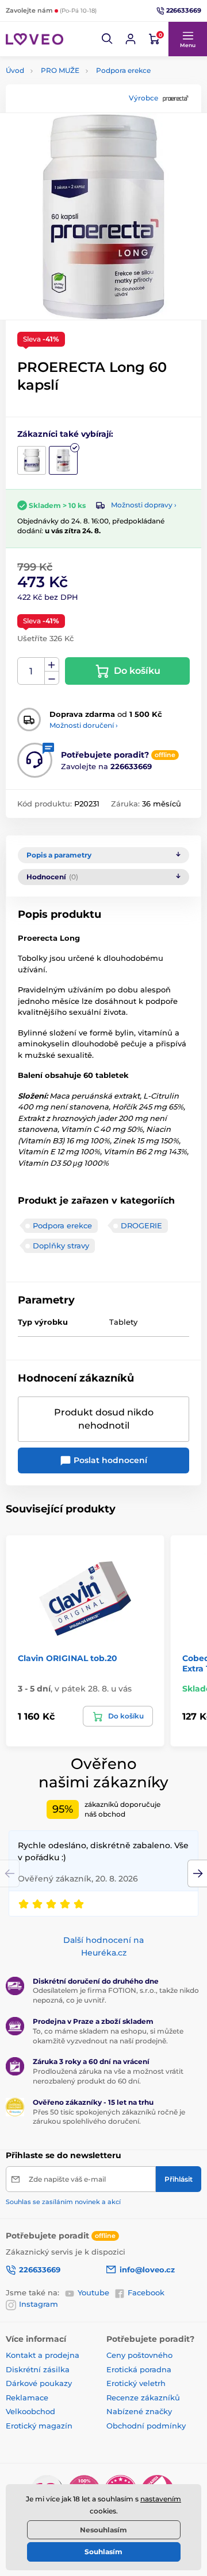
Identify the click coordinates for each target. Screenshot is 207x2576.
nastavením (161, 2499)
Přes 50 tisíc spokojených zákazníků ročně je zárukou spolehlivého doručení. (109, 2117)
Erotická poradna (139, 2369)
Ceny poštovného (139, 2355)
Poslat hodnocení (109, 1460)
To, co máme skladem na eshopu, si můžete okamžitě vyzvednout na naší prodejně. (108, 2036)
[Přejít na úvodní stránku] (34, 39)
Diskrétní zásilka (38, 2369)
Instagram (39, 2304)
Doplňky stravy (61, 1246)
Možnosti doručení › (84, 725)
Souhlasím (103, 2552)
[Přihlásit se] (131, 39)
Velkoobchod (30, 2411)
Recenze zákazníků (143, 2397)
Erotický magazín (39, 2426)
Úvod (15, 70)
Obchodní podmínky (146, 2426)
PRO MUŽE (60, 70)
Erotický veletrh (136, 2383)
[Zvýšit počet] (52, 665)
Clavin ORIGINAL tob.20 (68, 1658)
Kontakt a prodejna (43, 2355)
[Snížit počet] (52, 678)
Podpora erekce (123, 70)
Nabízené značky (139, 2411)
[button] (108, 39)
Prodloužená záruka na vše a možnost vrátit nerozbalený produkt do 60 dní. (108, 2076)
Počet (31, 671)
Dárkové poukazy (39, 2383)
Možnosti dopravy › (144, 505)
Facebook (146, 2292)
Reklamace (27, 2397)
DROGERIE (141, 1225)
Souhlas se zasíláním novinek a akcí (63, 2202)
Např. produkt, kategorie (79, 106)
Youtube (93, 2292)
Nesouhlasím (103, 2530)
